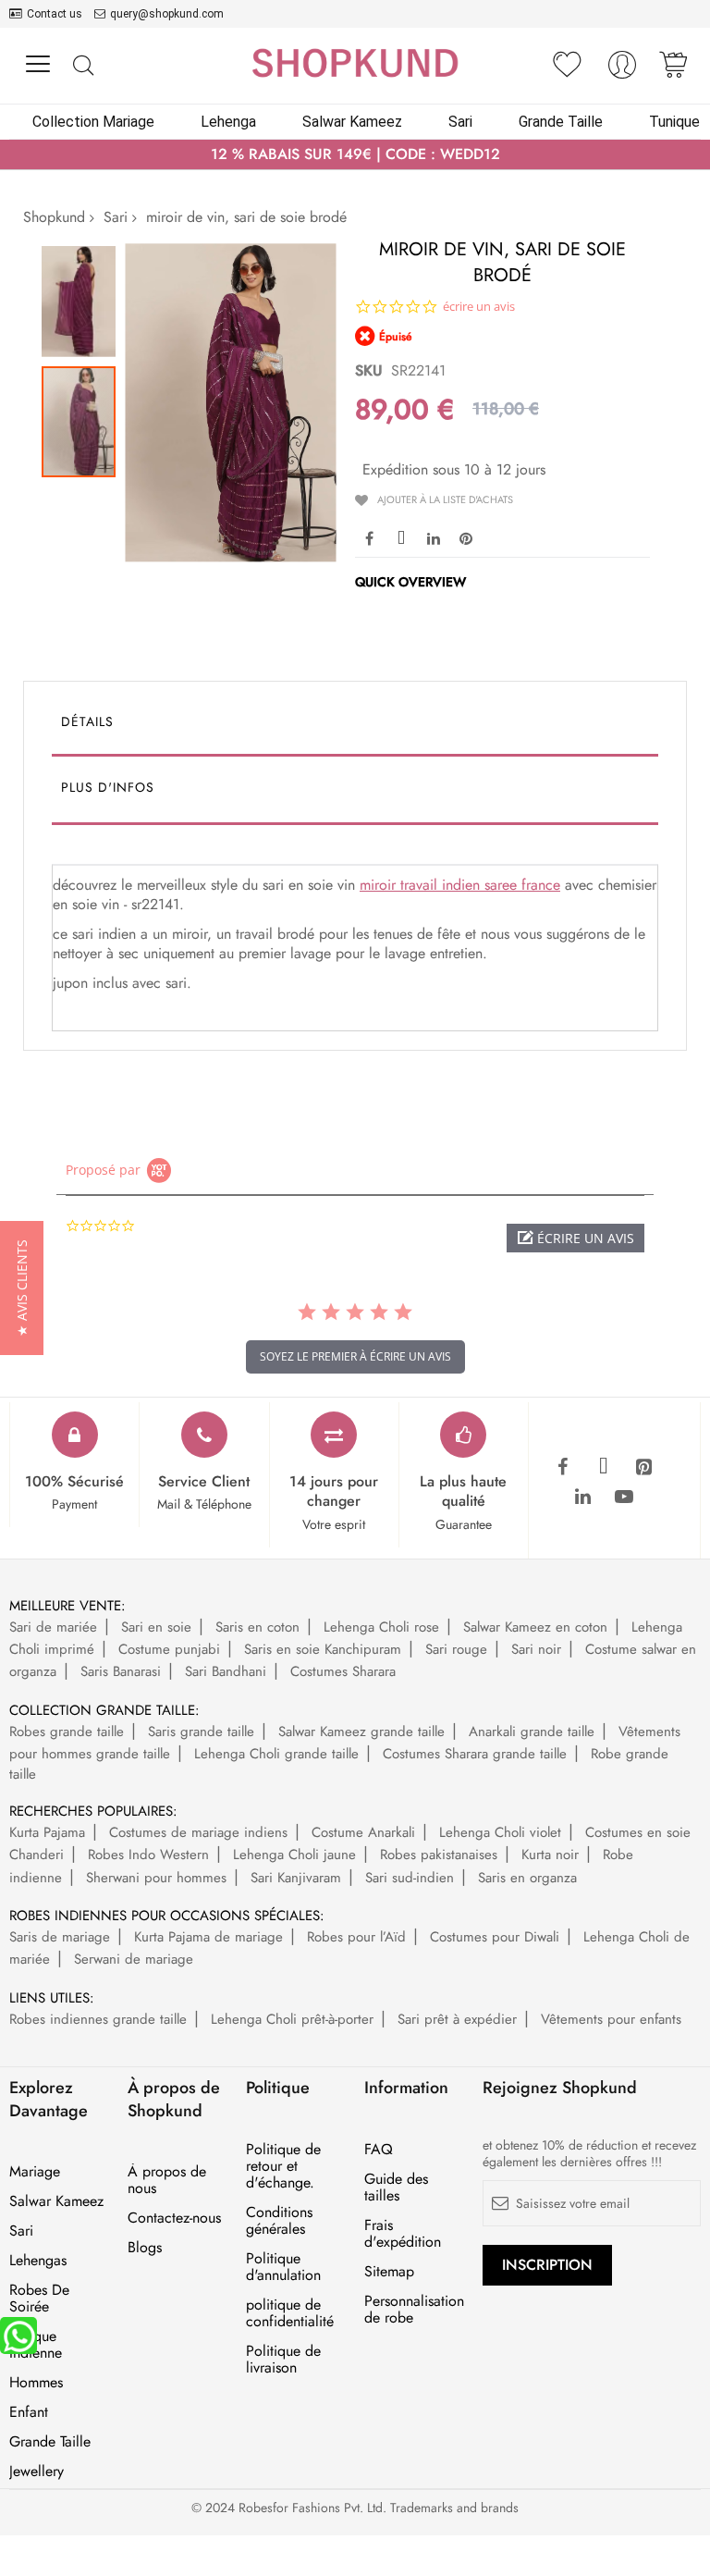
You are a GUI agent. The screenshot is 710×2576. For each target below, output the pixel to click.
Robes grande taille (67, 1732)
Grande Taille (50, 2442)
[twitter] (604, 1468)
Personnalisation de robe (414, 2310)
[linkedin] (583, 1498)
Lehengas (38, 2261)
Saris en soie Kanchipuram (323, 1649)
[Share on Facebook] (369, 537)
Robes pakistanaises (439, 1855)
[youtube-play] (624, 1498)
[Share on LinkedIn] (434, 537)
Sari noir (536, 1649)
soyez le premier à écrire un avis (355, 1356)
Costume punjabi (169, 1649)
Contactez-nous (174, 2218)
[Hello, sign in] (622, 70)
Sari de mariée (53, 1627)
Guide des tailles (396, 2188)
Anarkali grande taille (532, 1732)
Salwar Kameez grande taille (361, 1732)
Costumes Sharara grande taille (475, 1754)
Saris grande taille (201, 1732)
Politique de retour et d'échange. (283, 2166)
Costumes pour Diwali (495, 1937)
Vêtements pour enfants (611, 2019)
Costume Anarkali (363, 1832)
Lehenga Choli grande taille (276, 1754)
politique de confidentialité (290, 2313)
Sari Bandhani (226, 1671)
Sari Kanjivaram (296, 1878)
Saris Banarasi (121, 1671)
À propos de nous (167, 2180)
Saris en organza (527, 1878)
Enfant (29, 2412)
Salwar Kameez (56, 2201)
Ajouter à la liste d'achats (445, 499)
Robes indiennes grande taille (98, 2019)
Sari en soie (156, 1627)
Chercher (83, 66)
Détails (87, 721)
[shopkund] (355, 63)
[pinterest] (644, 1468)
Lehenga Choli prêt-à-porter (292, 2019)
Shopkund (54, 217)
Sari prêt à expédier (457, 2019)
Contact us (55, 14)
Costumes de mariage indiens (198, 1832)
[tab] (355, 726)
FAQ (379, 2150)
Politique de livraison (283, 2360)
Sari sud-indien (410, 1878)
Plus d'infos (108, 787)
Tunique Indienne (36, 2345)
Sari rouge (456, 1649)
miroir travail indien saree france (460, 885)
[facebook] (563, 1468)
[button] (83, 297)
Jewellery (37, 2471)
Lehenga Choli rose (381, 1627)
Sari (116, 217)
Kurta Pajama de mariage (208, 1937)
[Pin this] (466, 537)
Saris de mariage (60, 1937)
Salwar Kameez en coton (535, 1627)
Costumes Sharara (343, 1671)
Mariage (35, 2172)
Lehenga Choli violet (500, 1832)
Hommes (36, 2383)
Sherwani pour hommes (156, 1878)
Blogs (145, 2248)
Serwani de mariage (134, 1959)
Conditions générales (279, 2221)
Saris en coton (257, 1627)
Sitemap (389, 2272)
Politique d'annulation (283, 2267)
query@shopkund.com (167, 14)
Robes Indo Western (148, 1855)
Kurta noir (550, 1855)
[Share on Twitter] (401, 537)
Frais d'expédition (403, 2234)
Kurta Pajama (47, 1832)
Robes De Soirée (39, 2299)
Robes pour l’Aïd (356, 1937)
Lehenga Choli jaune (294, 1855)
